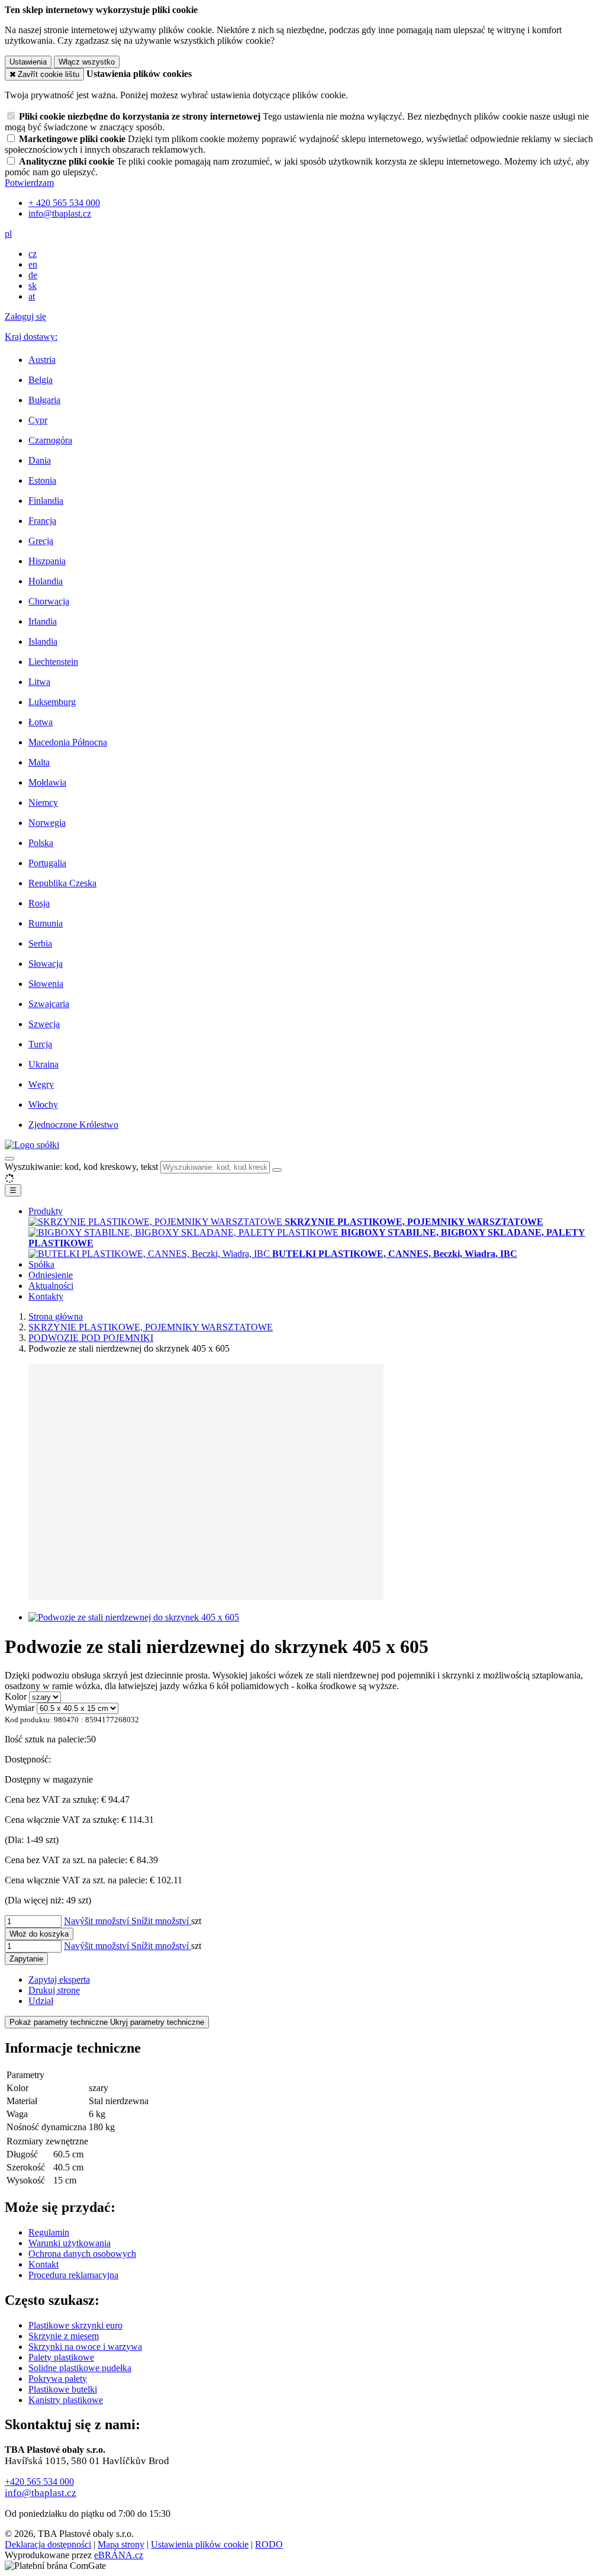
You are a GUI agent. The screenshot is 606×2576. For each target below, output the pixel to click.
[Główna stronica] (32, 1145)
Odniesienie (51, 1275)
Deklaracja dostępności (48, 2544)
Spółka (41, 1264)
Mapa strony (121, 2544)
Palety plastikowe (61, 2357)
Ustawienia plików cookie (200, 2544)
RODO (269, 2544)
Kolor (16, 1697)
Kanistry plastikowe (66, 2400)
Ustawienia (28, 62)
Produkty (46, 1211)
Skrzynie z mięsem (64, 2336)
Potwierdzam (29, 183)
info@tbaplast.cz (41, 2493)
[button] (8, 234)
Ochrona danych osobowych (82, 2254)
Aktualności (51, 1286)
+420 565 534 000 (39, 2482)
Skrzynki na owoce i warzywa (85, 2347)
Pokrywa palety (58, 2379)
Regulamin (49, 2232)
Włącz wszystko (87, 62)
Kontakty (46, 1296)
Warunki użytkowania (70, 2243)
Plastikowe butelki (63, 2389)
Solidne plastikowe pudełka (80, 2368)
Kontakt (43, 2264)
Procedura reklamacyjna (73, 2275)
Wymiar (20, 1708)
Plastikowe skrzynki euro (75, 2325)
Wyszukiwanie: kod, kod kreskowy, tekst (81, 1167)
